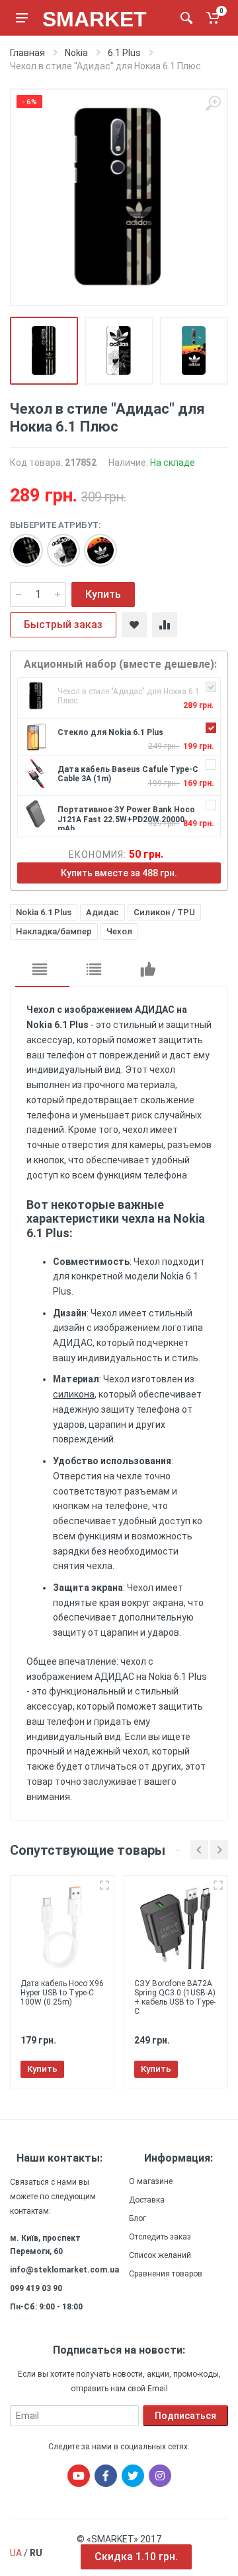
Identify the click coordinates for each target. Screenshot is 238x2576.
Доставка (147, 2200)
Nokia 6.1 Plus (44, 912)
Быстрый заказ (63, 625)
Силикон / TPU (164, 912)
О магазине (151, 2181)
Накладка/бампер (54, 931)
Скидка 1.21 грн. (136, 2557)
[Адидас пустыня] (94, 544)
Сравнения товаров (166, 2274)
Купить (103, 594)
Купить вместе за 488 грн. (119, 873)
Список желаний (160, 2255)
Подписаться (185, 2416)
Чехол (119, 931)
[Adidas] (20, 544)
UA (16, 2553)
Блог (138, 2218)
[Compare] (165, 625)
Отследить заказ (160, 2237)
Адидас (102, 912)
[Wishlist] (134, 625)
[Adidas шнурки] (57, 544)
